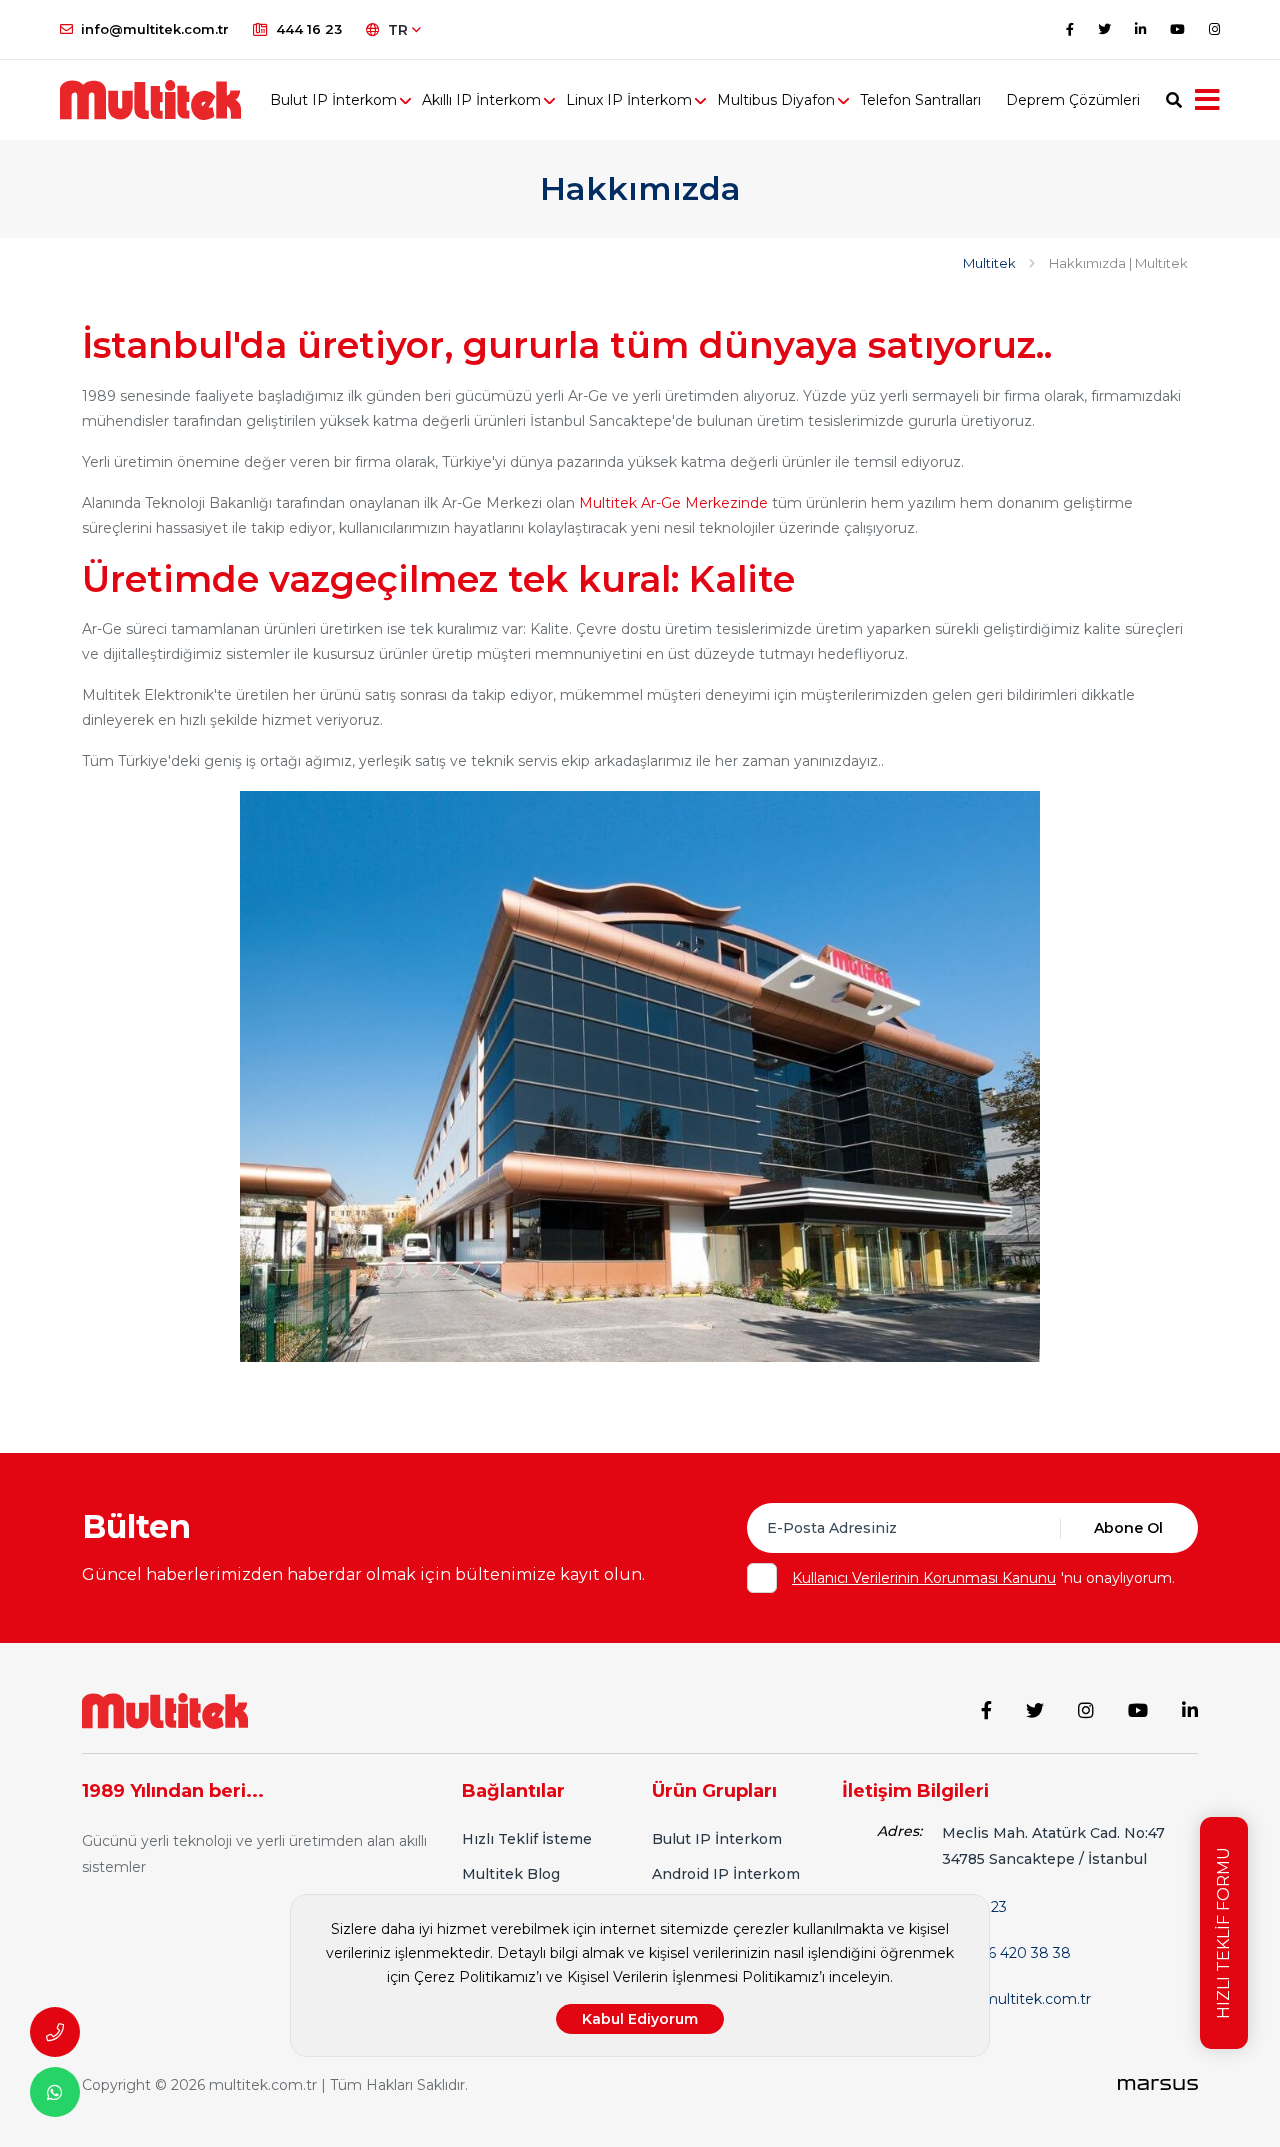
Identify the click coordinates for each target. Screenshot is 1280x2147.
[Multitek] (165, 1710)
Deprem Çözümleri (1073, 100)
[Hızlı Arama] (55, 2032)
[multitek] (160, 100)
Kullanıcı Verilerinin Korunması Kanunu (924, 1578)
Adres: (899, 1831)
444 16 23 (309, 29)
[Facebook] (1070, 29)
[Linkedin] (1140, 29)
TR (400, 30)
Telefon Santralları (920, 100)
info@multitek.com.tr (155, 29)
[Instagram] (1214, 29)
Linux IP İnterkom (629, 100)
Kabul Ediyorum (640, 2019)
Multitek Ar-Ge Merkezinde (675, 503)
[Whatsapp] (55, 2092)
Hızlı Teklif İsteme (527, 1839)
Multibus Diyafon (776, 100)
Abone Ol (1128, 1528)
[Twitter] (1104, 29)
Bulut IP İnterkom (333, 100)
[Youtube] (1177, 29)
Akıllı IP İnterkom (481, 100)
